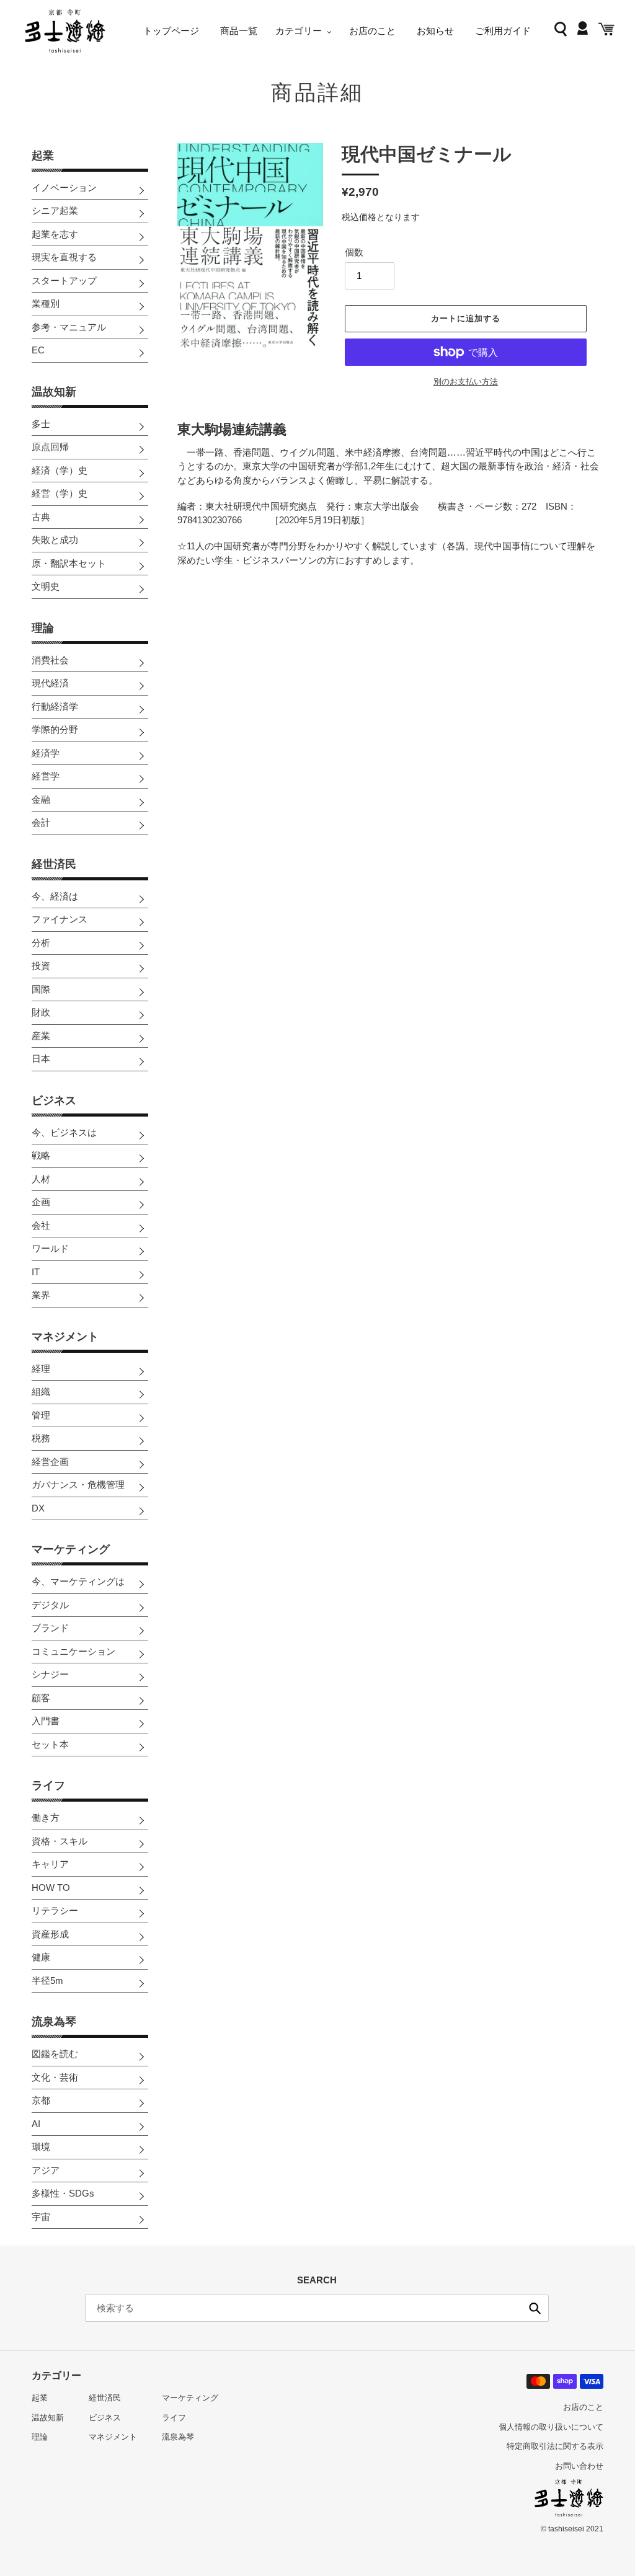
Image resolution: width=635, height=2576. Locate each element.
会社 (41, 1225)
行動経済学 (55, 706)
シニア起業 (55, 210)
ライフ (48, 1786)
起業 (43, 156)
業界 (41, 1295)
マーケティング (71, 1549)
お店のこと (583, 2407)
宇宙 (41, 2217)
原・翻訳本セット (69, 563)
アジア (46, 2170)
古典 (41, 517)
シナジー (50, 1674)
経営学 (46, 776)
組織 (41, 1392)
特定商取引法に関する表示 (555, 2446)
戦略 (41, 1155)
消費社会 (50, 660)
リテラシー (55, 1910)
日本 (41, 1059)
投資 (41, 966)
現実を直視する (64, 257)
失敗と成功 (55, 540)
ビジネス (54, 1100)
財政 (41, 1012)
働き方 (46, 1817)
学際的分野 (55, 729)
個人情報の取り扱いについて (551, 2427)
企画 (41, 1202)
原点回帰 (50, 447)
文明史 (46, 586)
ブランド (50, 1628)
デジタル (50, 1605)
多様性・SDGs (63, 2193)
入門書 (46, 1721)
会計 (41, 822)
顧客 (41, 1698)
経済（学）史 (60, 470)
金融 (41, 799)
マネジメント (65, 1337)
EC (38, 350)
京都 (41, 2100)
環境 (41, 2147)
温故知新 (54, 392)
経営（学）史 (60, 493)
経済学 (46, 753)
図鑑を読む (55, 2054)
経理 (41, 1369)
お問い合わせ (579, 2466)
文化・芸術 (55, 2077)
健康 (41, 1957)
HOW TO (51, 1888)
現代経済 (50, 683)
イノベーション (64, 188)
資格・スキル (60, 1841)
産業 (41, 1036)
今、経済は (55, 896)
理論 (43, 628)
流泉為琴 (54, 2022)
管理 (41, 1415)
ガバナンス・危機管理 (78, 1485)
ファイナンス (60, 919)
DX (38, 1508)
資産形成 (50, 1934)
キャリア (50, 1864)
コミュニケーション (73, 1651)
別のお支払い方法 (466, 382)
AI (36, 2124)
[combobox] (317, 2308)
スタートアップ (64, 281)
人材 (41, 1179)
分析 (41, 943)
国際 (41, 989)
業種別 (46, 303)
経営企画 (50, 1462)
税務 (41, 1438)
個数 (354, 252)
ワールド (50, 1248)
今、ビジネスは (64, 1132)
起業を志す (55, 234)
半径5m (47, 1981)
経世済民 (54, 864)
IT (36, 1272)
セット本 (50, 1744)
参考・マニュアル (69, 327)
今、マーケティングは (78, 1581)
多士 (41, 424)
